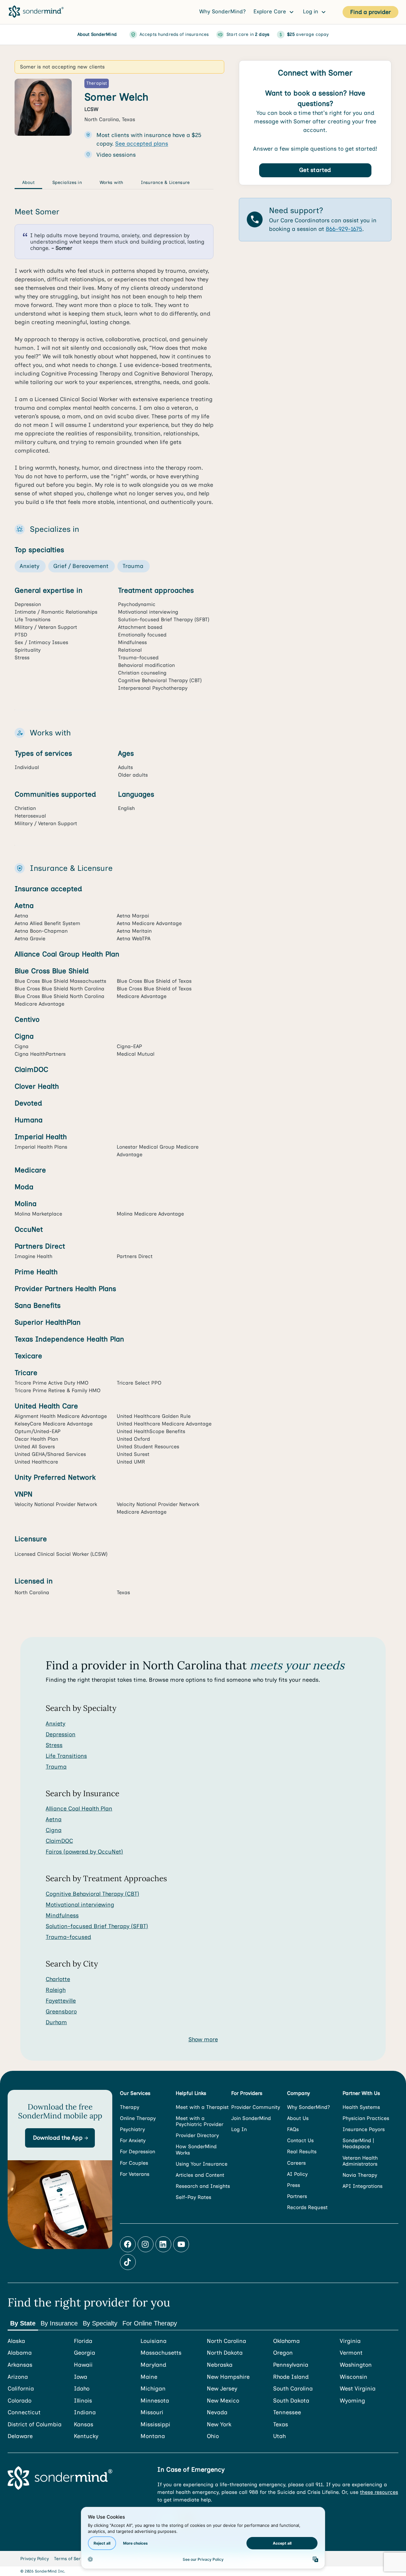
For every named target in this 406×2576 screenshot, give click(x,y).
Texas (281, 2425)
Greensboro (61, 2012)
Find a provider (370, 12)
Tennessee (287, 2413)
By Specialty (100, 2323)
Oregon (283, 2353)
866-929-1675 (344, 229)
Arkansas (20, 2365)
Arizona (18, 2377)
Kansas (84, 2425)
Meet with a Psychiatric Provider (200, 2121)
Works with (111, 183)
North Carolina (226, 2341)
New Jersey (222, 2389)
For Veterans (135, 2174)
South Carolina (293, 2389)
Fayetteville (61, 2001)
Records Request (307, 2207)
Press (294, 2185)
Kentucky (86, 2436)
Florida (83, 2341)
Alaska (16, 2341)
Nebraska (220, 2365)
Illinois (83, 2401)
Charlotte (58, 1979)
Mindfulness (62, 1915)
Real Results (302, 2152)
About (28, 183)
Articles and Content (200, 2175)
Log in (311, 11)
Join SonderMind (251, 2118)
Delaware (20, 2436)
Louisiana (154, 2341)
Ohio (213, 2436)
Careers (296, 2163)
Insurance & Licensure (165, 183)
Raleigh (56, 1990)
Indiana (85, 2413)
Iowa (81, 2377)
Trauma (56, 1767)
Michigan (153, 2389)
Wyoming (352, 2401)
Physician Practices (366, 2118)
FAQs (293, 2129)
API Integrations (363, 2186)
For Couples (134, 2163)
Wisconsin (354, 2377)
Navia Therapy (360, 2175)
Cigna (54, 1830)
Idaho (82, 2389)
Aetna (54, 1819)
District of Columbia (35, 2425)
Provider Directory (197, 2135)
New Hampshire (228, 2377)
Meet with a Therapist (202, 2107)
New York (219, 2425)
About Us (298, 2118)
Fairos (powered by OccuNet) (84, 1852)
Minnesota (155, 2401)
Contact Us (300, 2140)
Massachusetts (161, 2353)
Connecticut (24, 2413)
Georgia (85, 2353)
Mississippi (155, 2425)
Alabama (20, 2353)
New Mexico (223, 2401)
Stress (54, 1745)
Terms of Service (72, 2559)
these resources (379, 2492)
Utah (279, 2436)
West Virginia (358, 2389)
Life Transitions (66, 1756)
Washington (356, 2365)
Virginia (350, 2341)
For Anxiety (133, 2140)
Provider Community (256, 2107)
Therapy (130, 2107)
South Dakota (291, 2401)
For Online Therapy (150, 2323)
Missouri (152, 2413)
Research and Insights (203, 2186)
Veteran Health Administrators (360, 2161)
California (21, 2389)
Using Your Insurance (202, 2164)
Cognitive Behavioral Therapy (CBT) (92, 1894)
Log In (239, 2129)
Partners (297, 2196)
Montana (153, 2436)
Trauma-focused (68, 1937)
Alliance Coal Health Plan (79, 1809)
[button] (60, 2138)
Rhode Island (291, 2377)
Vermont (351, 2353)
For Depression (138, 2152)
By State (23, 2323)
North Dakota (225, 2353)
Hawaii (83, 2365)
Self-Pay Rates (193, 2197)
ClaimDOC (59, 1841)
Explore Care (271, 11)
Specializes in (67, 183)
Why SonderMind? (223, 11)
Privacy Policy (35, 2559)
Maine (149, 2377)
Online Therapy (138, 2118)
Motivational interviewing (80, 1905)
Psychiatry (132, 2129)
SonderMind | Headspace (358, 2143)
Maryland (153, 2365)
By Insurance (59, 2323)
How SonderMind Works (196, 2149)
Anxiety (56, 1724)
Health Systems (361, 2107)
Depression (61, 1734)
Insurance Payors (364, 2129)
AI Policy (297, 2174)
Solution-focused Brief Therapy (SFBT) (97, 1926)
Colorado (20, 2401)
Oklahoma (286, 2341)
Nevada (217, 2413)
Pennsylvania (291, 2365)
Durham (56, 2022)
